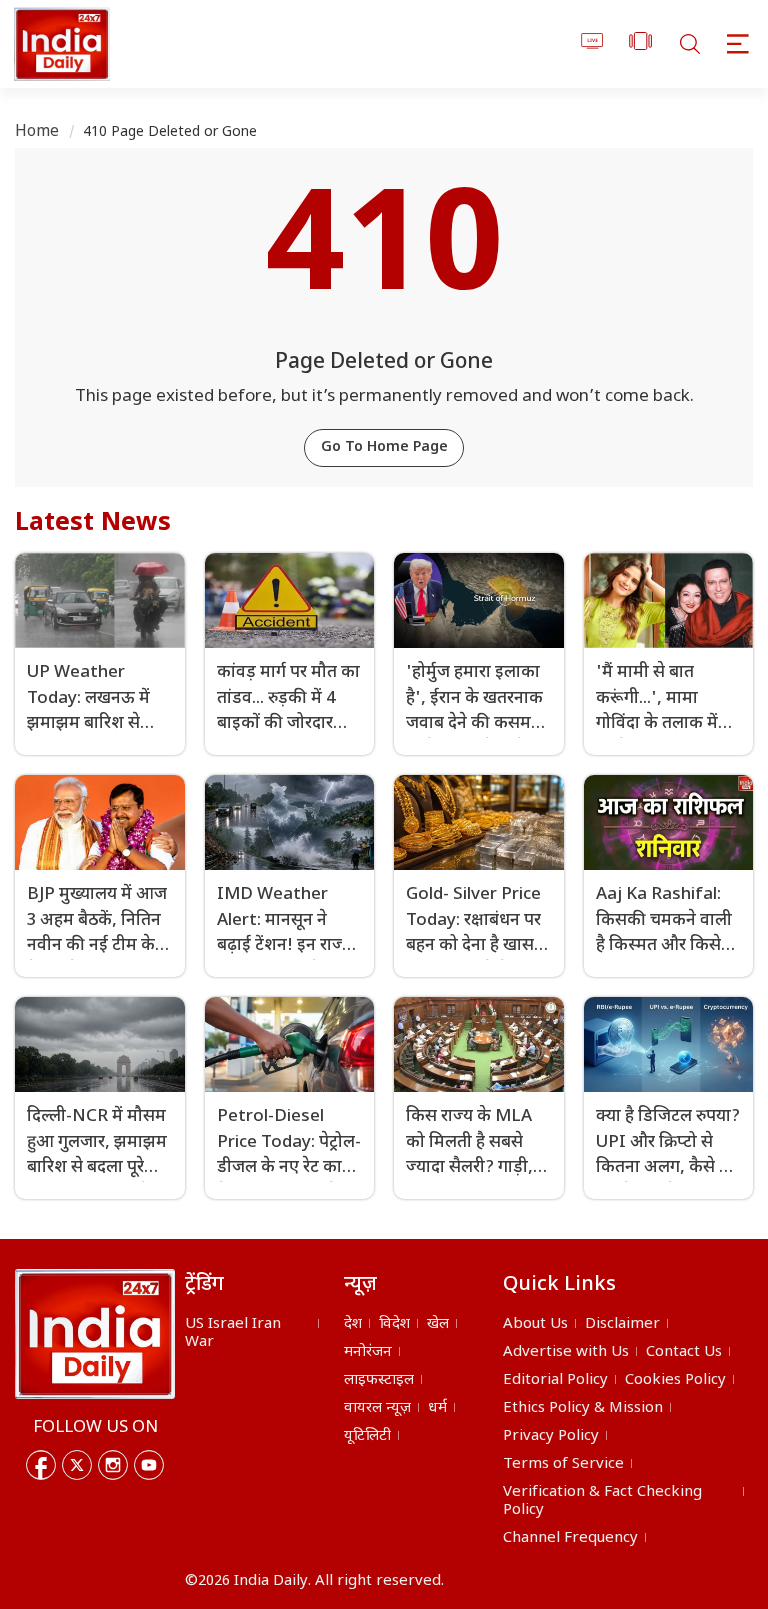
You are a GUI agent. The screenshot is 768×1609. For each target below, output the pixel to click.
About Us (535, 1324)
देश (353, 1324)
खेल (438, 1324)
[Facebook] (41, 1465)
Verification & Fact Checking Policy (602, 1501)
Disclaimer (622, 1324)
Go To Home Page (384, 447)
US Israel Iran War (233, 1333)
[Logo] (95, 1334)
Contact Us (684, 1352)
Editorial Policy (555, 1380)
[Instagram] (113, 1465)
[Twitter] (77, 1465)
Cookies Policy (675, 1380)
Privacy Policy (551, 1436)
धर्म (437, 1408)
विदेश (394, 1324)
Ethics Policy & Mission (583, 1408)
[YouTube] (149, 1465)
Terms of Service (563, 1464)
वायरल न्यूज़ (377, 1408)
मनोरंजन (368, 1352)
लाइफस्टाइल (379, 1380)
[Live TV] (592, 44)
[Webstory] (640, 44)
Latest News (93, 524)
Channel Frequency (570, 1538)
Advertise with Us (566, 1352)
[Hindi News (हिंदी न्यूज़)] (59, 44)
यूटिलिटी (367, 1436)
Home (37, 132)
